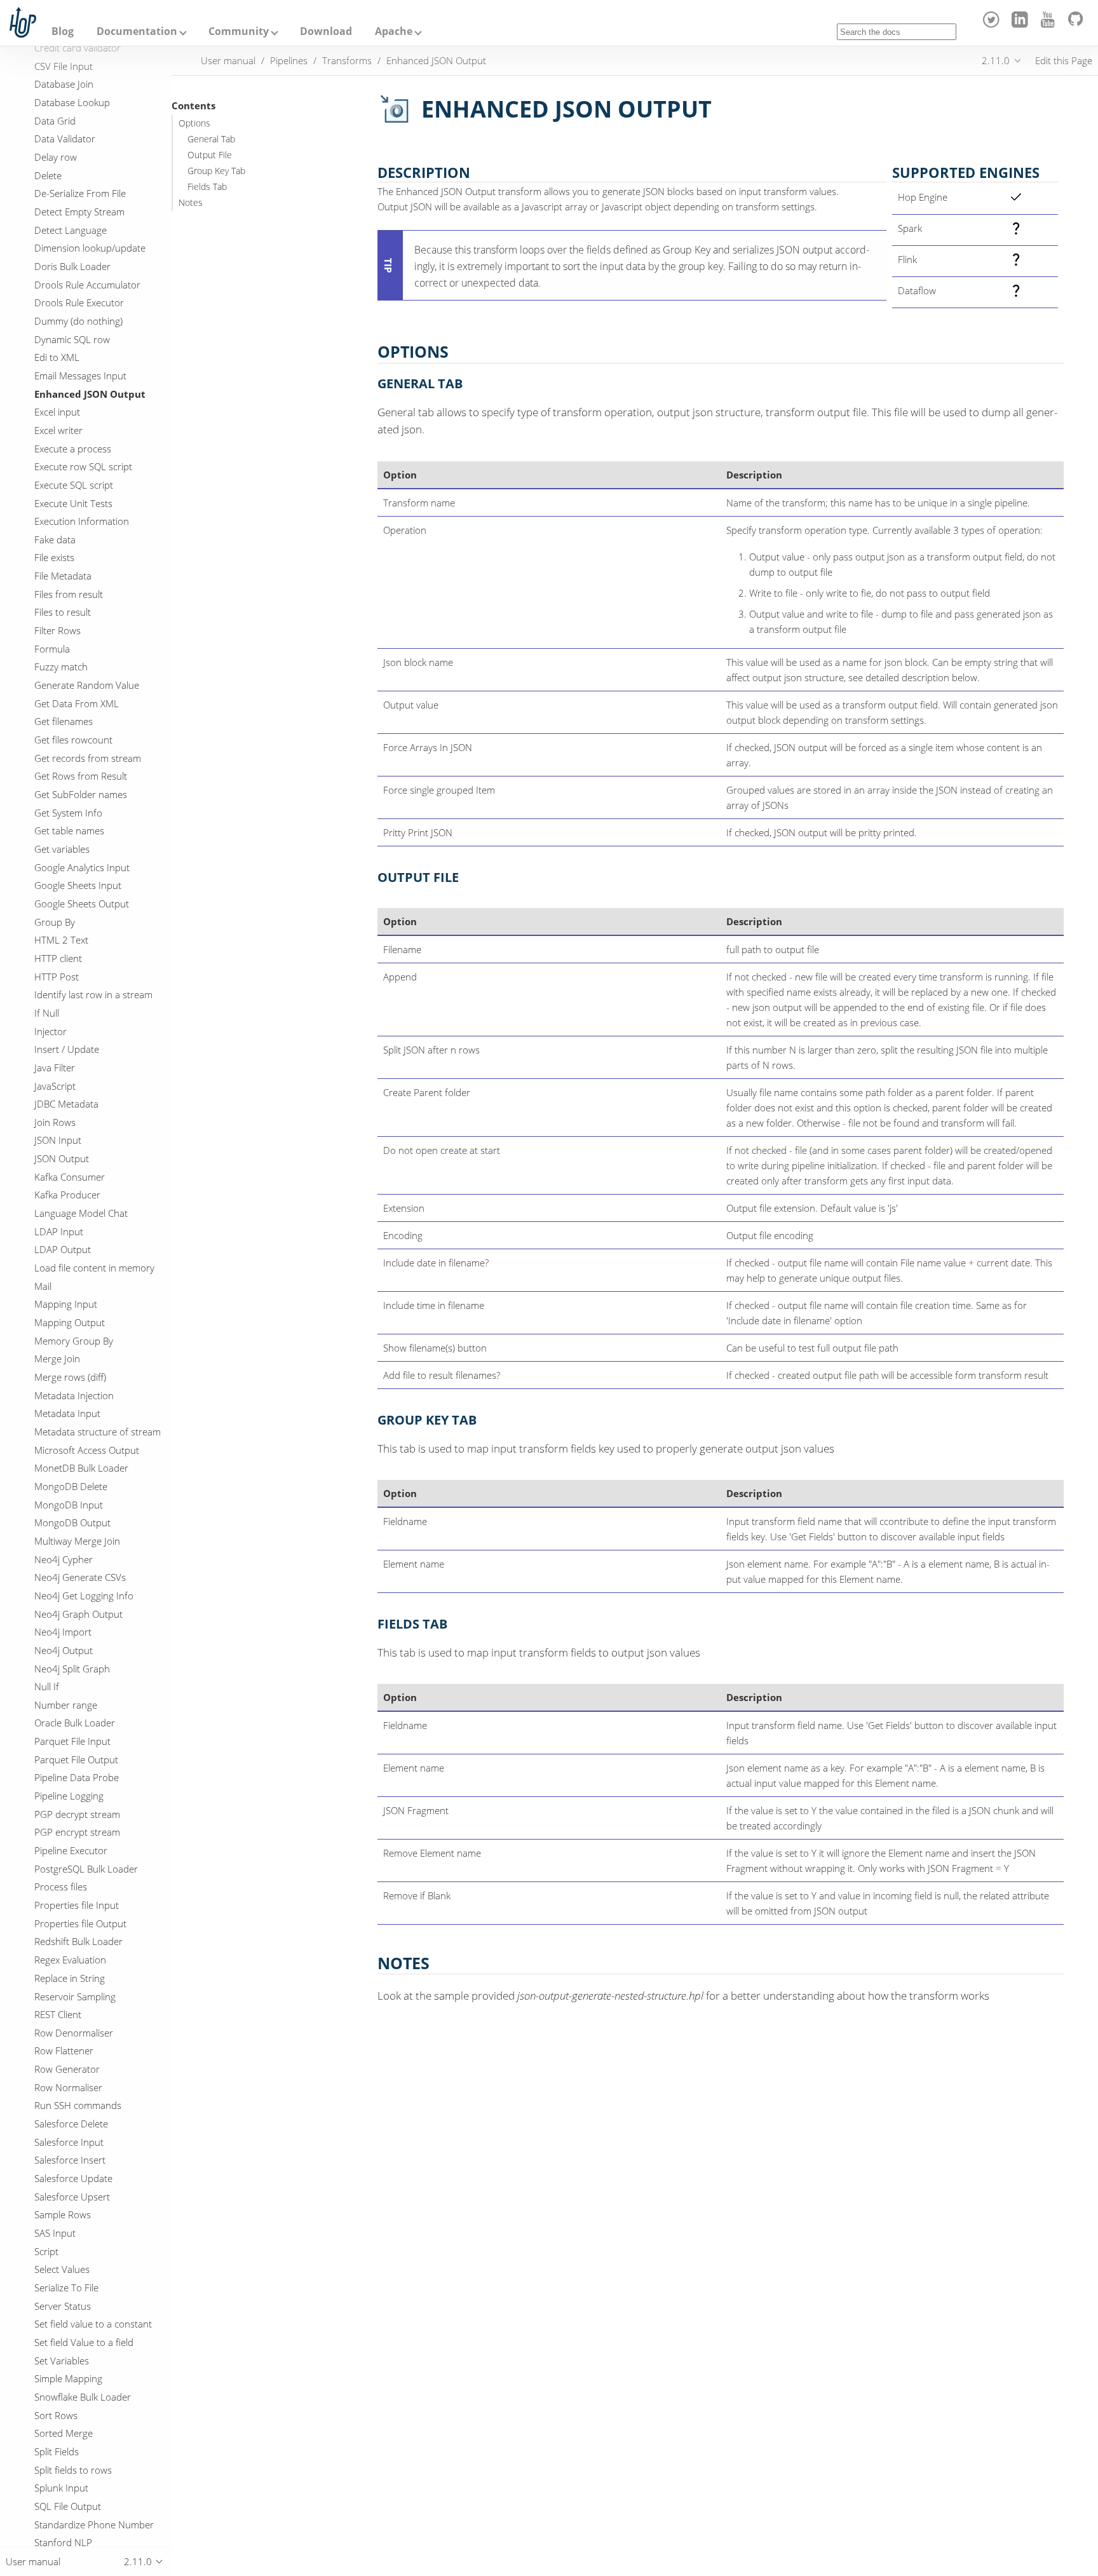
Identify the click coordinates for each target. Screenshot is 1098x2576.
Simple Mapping (68, 2378)
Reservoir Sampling (75, 1996)
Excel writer (58, 430)
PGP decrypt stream (77, 1814)
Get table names (69, 831)
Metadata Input (67, 1414)
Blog (63, 31)
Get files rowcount (73, 740)
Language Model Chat (81, 1213)
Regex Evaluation (70, 1960)
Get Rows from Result (81, 776)
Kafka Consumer (70, 1177)
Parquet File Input (72, 1741)
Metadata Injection (74, 1395)
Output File (210, 155)
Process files (61, 1887)
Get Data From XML (77, 703)
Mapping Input (66, 1305)
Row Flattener (64, 2051)
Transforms (347, 60)
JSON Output (62, 1158)
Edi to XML (57, 357)
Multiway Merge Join (77, 1541)
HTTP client (58, 958)
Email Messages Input (80, 376)
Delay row (56, 157)
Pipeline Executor (71, 1850)
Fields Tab (207, 187)
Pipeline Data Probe (77, 1778)
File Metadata (63, 576)
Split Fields (57, 2451)
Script (46, 2251)
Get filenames (64, 722)
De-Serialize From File (80, 194)
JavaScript (55, 1086)
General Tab (211, 139)
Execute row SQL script (83, 466)
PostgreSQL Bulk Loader (86, 1869)
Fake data (55, 539)
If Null (47, 1013)
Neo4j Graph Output (78, 1614)
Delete (48, 175)
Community (239, 31)
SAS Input (55, 2233)
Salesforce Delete (71, 2124)
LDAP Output (63, 1250)
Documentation (137, 31)
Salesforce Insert (70, 2160)
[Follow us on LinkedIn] (1021, 24)
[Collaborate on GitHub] (1078, 24)
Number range (66, 1705)
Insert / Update (67, 1049)
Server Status (63, 2306)
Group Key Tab (216, 171)
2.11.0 (996, 60)
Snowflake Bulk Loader (83, 2397)
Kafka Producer (67, 1195)
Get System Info (68, 813)
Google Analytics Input (82, 867)
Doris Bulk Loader (72, 266)
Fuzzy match (61, 667)
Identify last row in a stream (93, 994)
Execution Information (82, 521)
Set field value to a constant (93, 2324)
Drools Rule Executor (79, 302)
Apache (394, 31)
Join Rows (55, 1122)
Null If (47, 1686)
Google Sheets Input (78, 885)
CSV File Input (64, 66)
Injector (51, 1031)
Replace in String (70, 1978)
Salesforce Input (69, 2142)
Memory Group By (74, 1341)
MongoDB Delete (71, 1486)
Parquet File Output (76, 1759)
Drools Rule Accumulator (87, 285)
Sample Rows (63, 2214)
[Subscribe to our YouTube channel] (1050, 24)
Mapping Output (70, 1322)
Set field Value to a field (84, 2342)
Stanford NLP (63, 2542)
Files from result (69, 594)
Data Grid (55, 121)
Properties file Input (77, 1905)
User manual (228, 60)
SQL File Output (68, 2506)
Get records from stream (88, 758)
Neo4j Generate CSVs (80, 1577)
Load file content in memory (94, 1268)
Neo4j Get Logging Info (84, 1596)
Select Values (62, 2269)
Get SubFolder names (81, 794)
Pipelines (289, 60)
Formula (52, 649)
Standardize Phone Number (94, 2525)
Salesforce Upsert (72, 2197)
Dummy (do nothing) (78, 321)
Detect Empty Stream (79, 212)
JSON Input (58, 1141)
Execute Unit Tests (73, 503)
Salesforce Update (73, 2178)
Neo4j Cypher (64, 1559)
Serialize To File (66, 2288)
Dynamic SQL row (72, 339)
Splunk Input (61, 2488)
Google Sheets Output (82, 904)
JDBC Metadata (66, 1104)
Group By (55, 922)
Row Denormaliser (74, 2033)
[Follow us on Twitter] (993, 24)
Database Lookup (72, 102)
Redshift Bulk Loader (78, 1942)
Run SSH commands (78, 2105)
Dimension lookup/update (90, 248)
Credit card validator (78, 48)
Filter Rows (58, 630)
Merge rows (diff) (70, 1377)
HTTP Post (57, 977)
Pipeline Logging (69, 1796)
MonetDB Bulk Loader (81, 1468)
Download (326, 31)
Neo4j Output (64, 1650)
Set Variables (62, 2361)
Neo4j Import (63, 1632)
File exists (54, 558)
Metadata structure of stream (98, 1432)
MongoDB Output (72, 1522)
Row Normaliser (68, 2087)
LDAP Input (59, 1231)
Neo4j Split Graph (72, 1669)
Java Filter (55, 1068)
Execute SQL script (74, 485)
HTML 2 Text (61, 940)
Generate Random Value (87, 685)
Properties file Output (80, 1923)
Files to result (63, 613)
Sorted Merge (64, 2433)
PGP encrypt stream (77, 1833)
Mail (43, 1286)
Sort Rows (56, 2415)
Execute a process (73, 449)
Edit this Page (1064, 60)
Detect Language (71, 230)
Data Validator (65, 139)
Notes (191, 203)
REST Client (58, 2014)
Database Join (64, 85)
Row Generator (67, 2069)
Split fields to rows (73, 2470)
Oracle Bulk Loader (75, 1723)
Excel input (57, 412)
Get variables (62, 849)
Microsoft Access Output (87, 1450)
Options (194, 123)
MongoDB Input (69, 1505)
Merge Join (57, 1359)
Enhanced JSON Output (90, 394)
